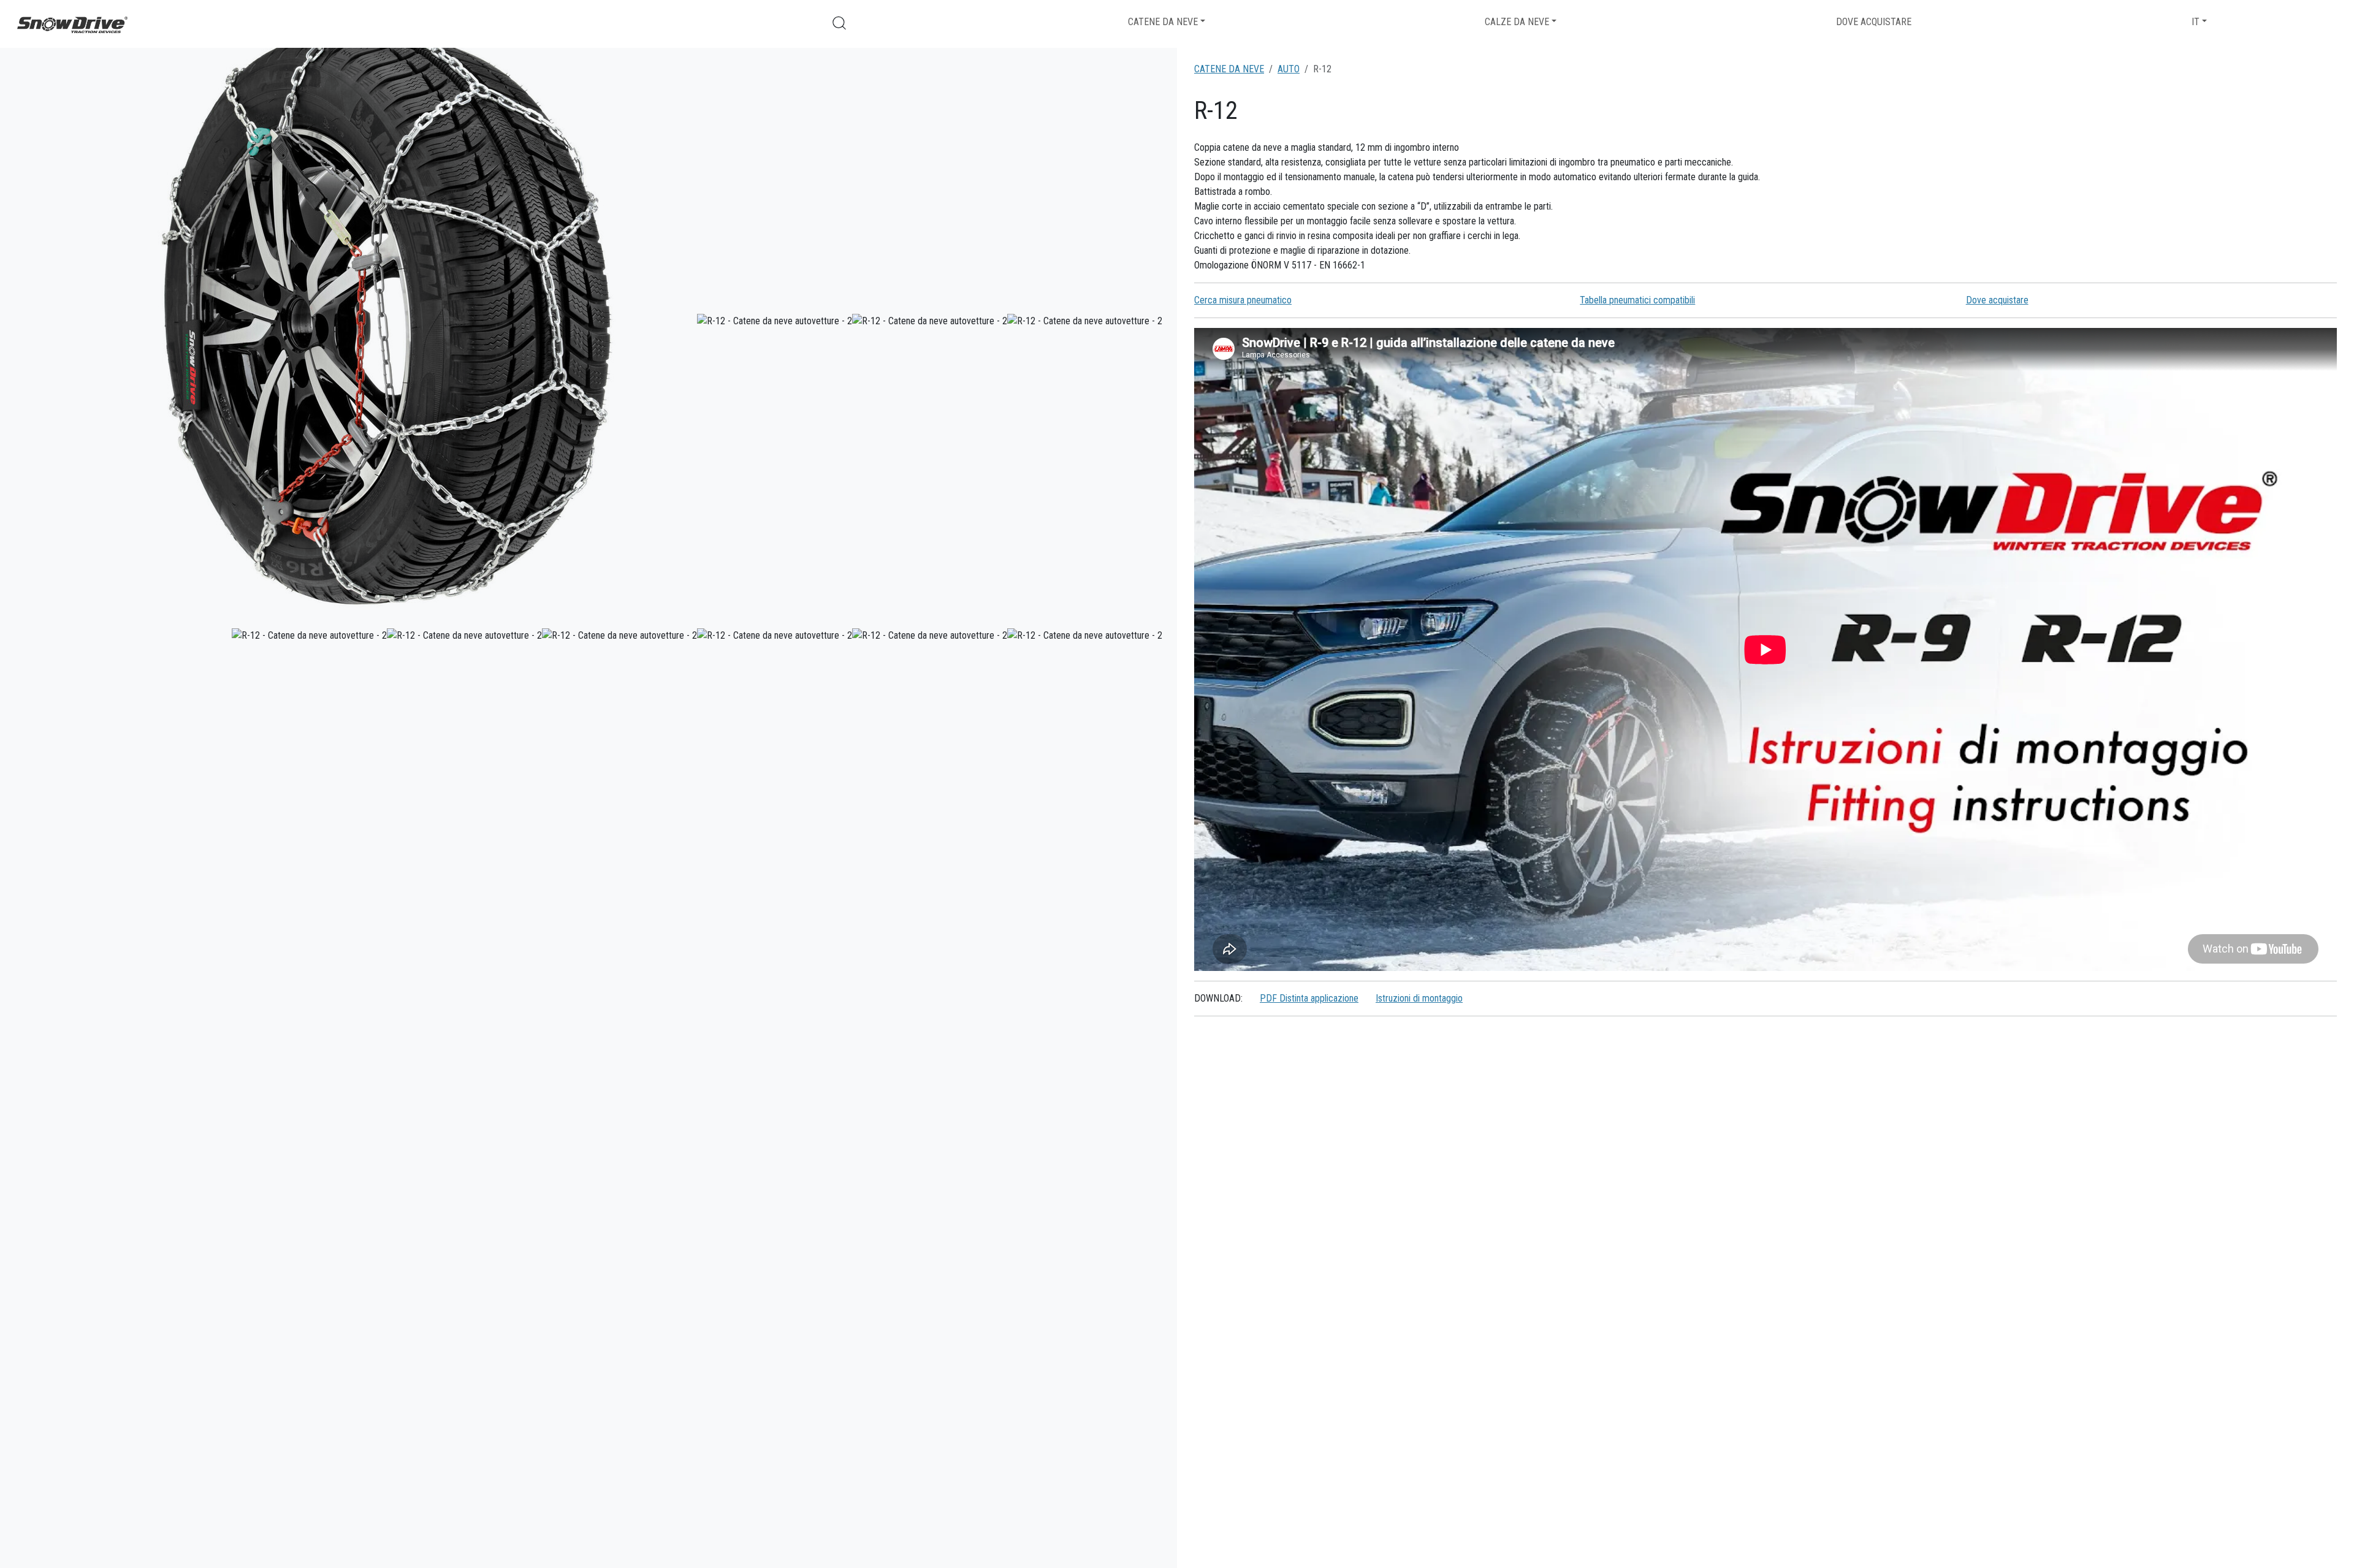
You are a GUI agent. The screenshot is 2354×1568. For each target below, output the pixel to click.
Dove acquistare (1874, 22)
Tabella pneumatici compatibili (1637, 300)
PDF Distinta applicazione (1309, 998)
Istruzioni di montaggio (1419, 998)
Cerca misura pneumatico (1243, 300)
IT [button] (2196, 22)
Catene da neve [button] (1163, 22)
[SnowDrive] (72, 24)
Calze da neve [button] (1517, 22)
